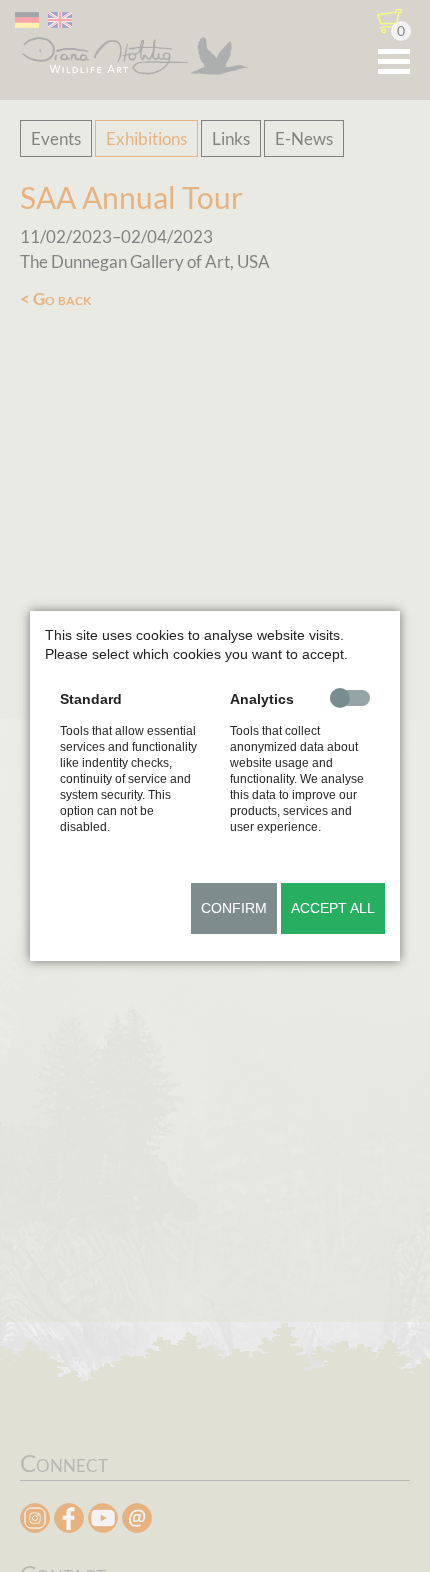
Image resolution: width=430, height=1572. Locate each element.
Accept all (333, 908)
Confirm (234, 908)
